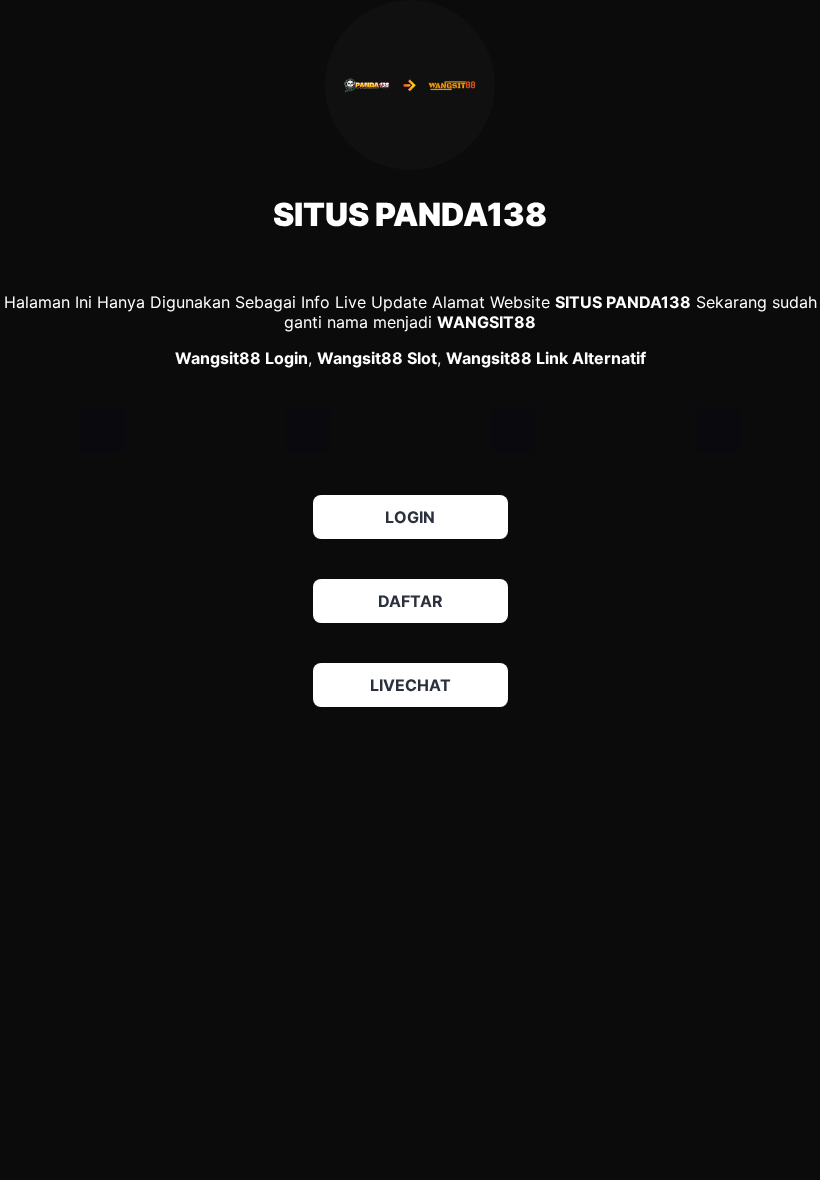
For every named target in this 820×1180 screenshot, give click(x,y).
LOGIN (410, 517)
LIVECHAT (410, 685)
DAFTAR (410, 601)
